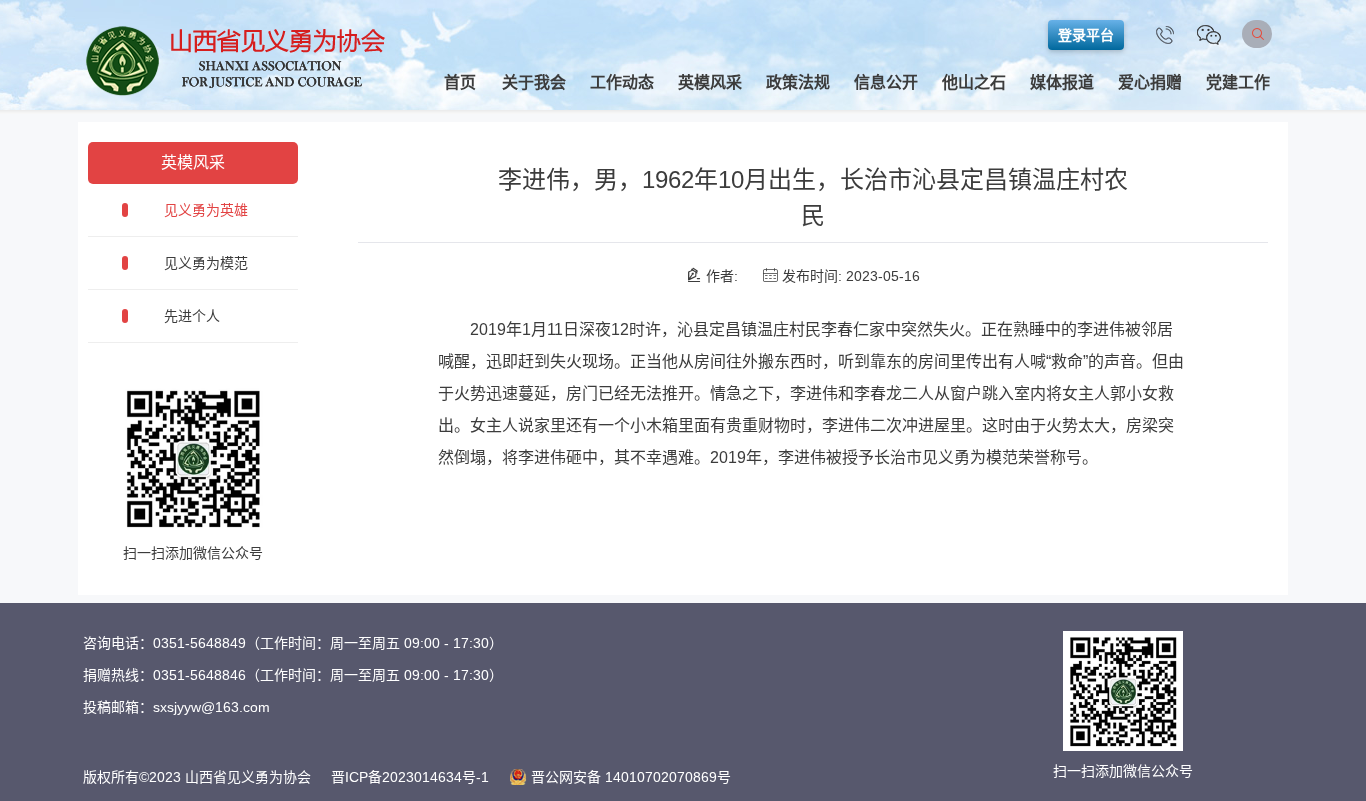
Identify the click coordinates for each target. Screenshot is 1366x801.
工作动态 (622, 82)
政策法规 (798, 82)
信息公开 (886, 82)
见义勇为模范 (206, 263)
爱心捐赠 (1150, 82)
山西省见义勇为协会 (236, 60)
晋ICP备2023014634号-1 (410, 777)
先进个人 (192, 316)
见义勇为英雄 (206, 210)
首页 (460, 82)
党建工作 (1238, 82)
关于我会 (534, 82)
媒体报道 (1062, 82)
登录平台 (1086, 35)
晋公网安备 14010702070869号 (631, 777)
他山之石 (974, 82)
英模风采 (710, 82)
